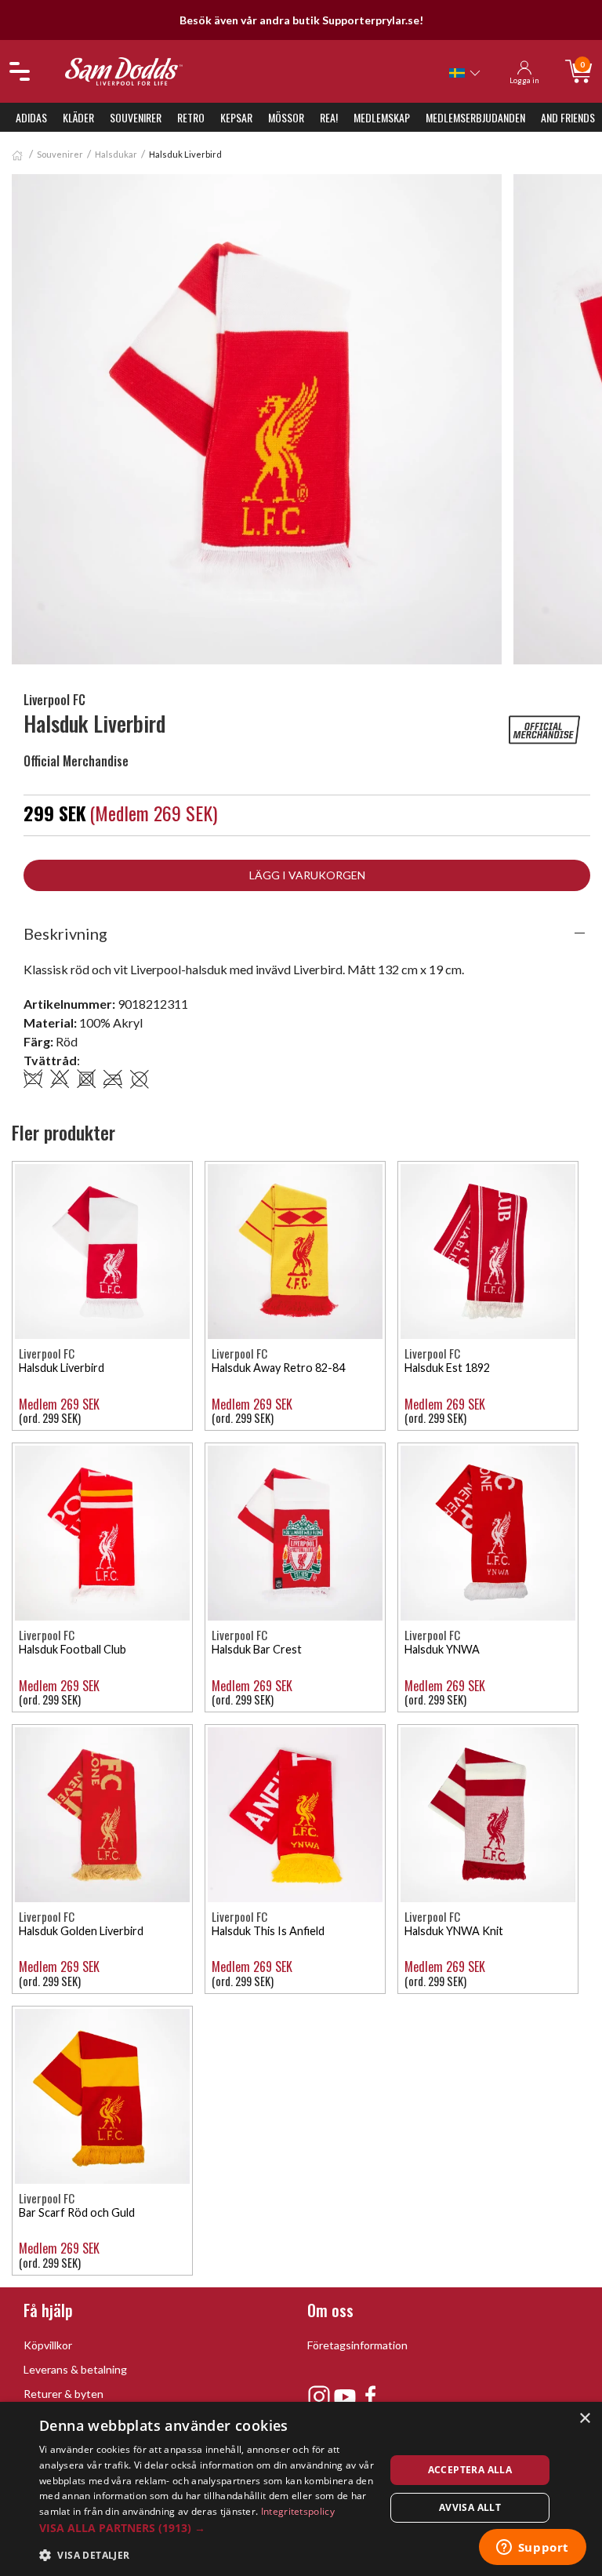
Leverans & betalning (75, 2369)
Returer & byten (63, 2394)
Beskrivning (65, 933)
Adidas (31, 117)
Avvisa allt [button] (470, 2507)
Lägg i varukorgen (307, 875)
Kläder (78, 117)
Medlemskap (382, 117)
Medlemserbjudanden (475, 117)
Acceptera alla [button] (470, 2470)
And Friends (568, 117)
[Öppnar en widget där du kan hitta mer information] (532, 2549)
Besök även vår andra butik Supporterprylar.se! (301, 20)
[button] (207, 2528)
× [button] (584, 2419)
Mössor (286, 117)
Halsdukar (116, 154)
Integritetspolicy (298, 2511)
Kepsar (236, 117)
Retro (191, 117)
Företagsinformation (357, 2345)
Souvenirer (136, 117)
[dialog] (301, 2489)
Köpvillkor (48, 2345)
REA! (329, 117)
